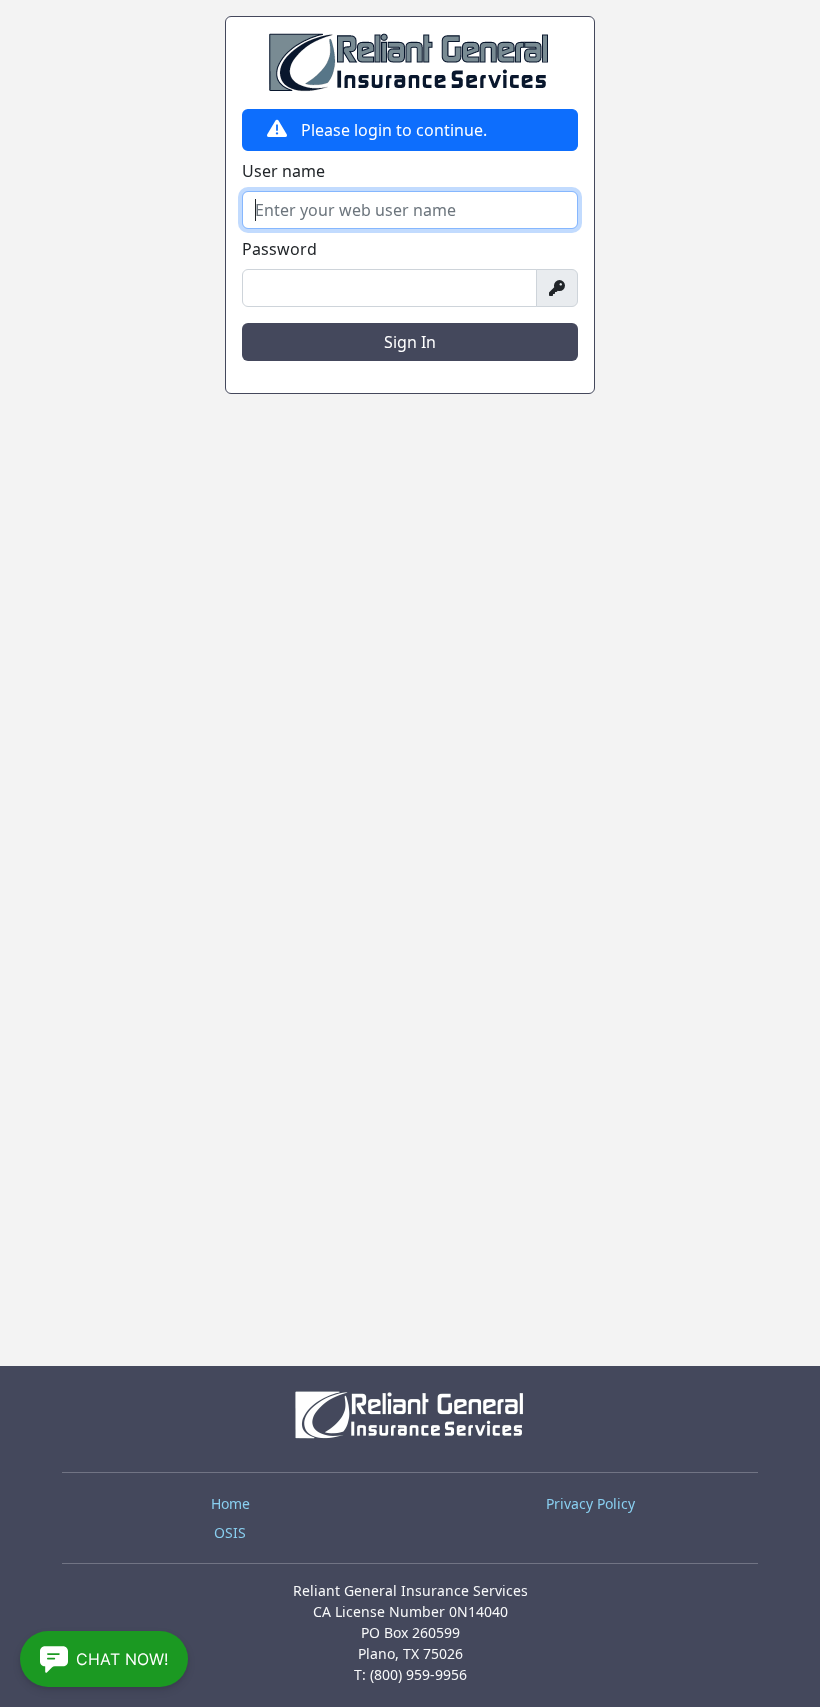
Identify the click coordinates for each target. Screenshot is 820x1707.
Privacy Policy (590, 1503)
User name (283, 171)
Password (279, 249)
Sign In (410, 342)
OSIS (230, 1532)
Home (230, 1503)
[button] (104, 1659)
